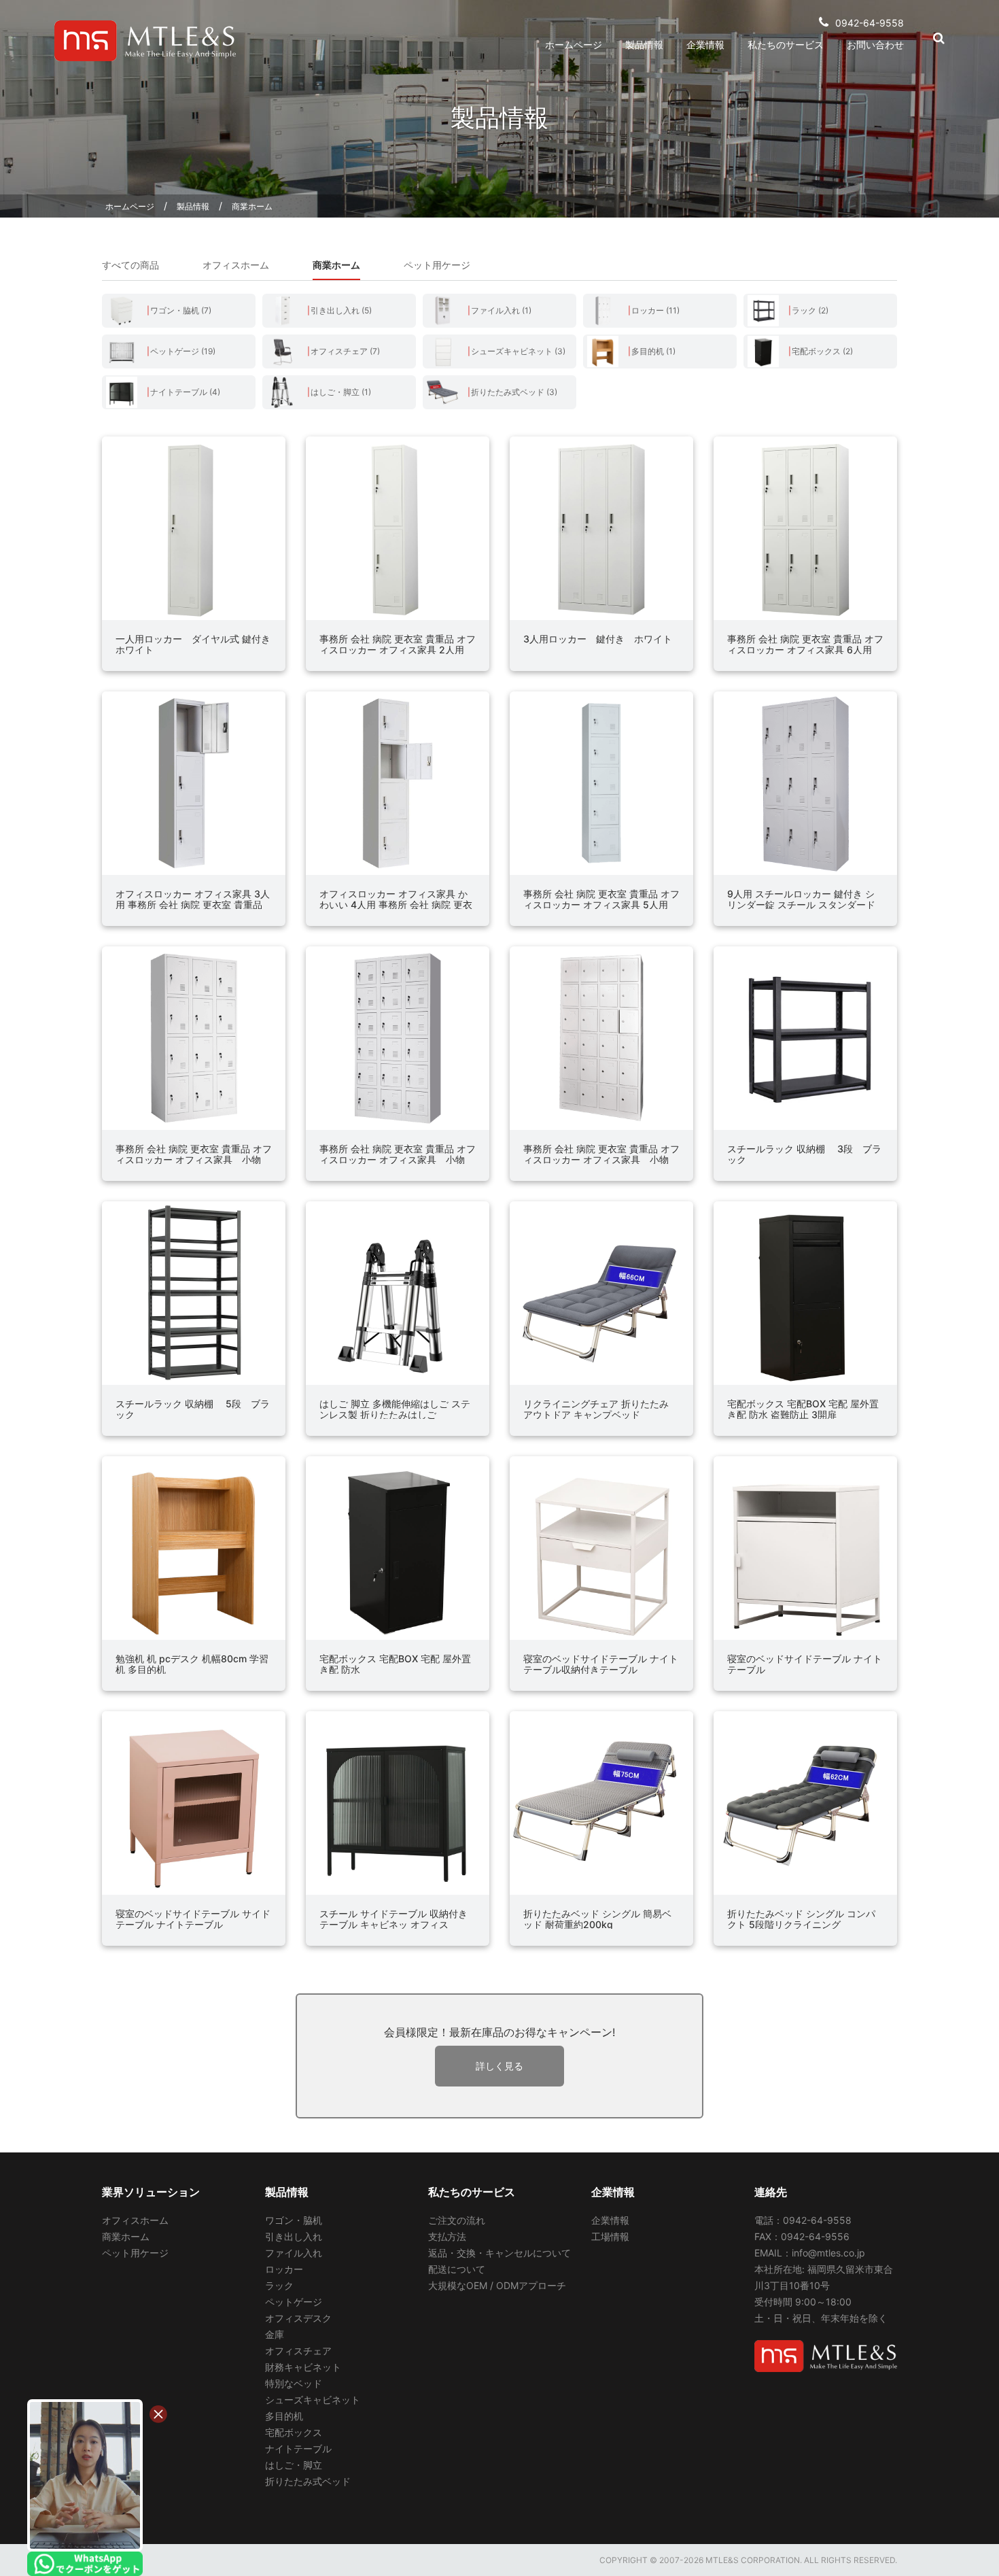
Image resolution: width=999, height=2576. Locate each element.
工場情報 (610, 2236)
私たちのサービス (786, 45)
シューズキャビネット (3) (518, 351)
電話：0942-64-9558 (803, 2220)
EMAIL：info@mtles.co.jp (810, 2253)
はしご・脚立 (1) (341, 392)
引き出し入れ (294, 2236)
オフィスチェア (298, 2351)
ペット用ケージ (437, 265)
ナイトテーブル (298, 2449)
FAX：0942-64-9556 (802, 2236)
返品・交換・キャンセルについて (500, 2253)
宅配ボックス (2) (822, 351)
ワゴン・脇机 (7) (181, 310)
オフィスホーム (236, 265)
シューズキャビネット (313, 2400)
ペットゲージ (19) (183, 351)
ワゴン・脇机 (294, 2220)
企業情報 (705, 45)
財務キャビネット (303, 2367)
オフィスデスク (298, 2318)
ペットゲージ (294, 2302)
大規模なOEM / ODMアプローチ (497, 2285)
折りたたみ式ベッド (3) (514, 392)
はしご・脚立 (294, 2465)
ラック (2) (810, 310)
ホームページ (574, 45)
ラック (279, 2285)
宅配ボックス (294, 2432)
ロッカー (284, 2269)
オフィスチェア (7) (345, 351)
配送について (457, 2269)
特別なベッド (294, 2383)
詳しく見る (500, 2066)
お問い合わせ (875, 45)
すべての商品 (130, 265)
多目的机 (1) (653, 351)
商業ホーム (252, 206)
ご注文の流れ (457, 2220)
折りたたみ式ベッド (308, 2481)
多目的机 (284, 2416)
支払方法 (447, 2236)
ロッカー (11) (655, 310)
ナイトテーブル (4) (185, 392)
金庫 (275, 2334)
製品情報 (644, 45)
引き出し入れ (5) (341, 310)
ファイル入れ (294, 2253)
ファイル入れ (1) (501, 310)
